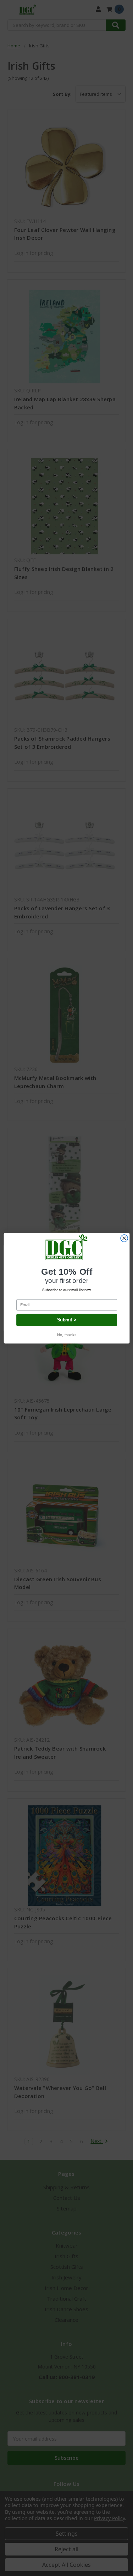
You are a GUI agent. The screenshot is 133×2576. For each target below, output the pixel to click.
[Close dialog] (124, 1238)
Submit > (66, 1320)
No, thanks (66, 1335)
